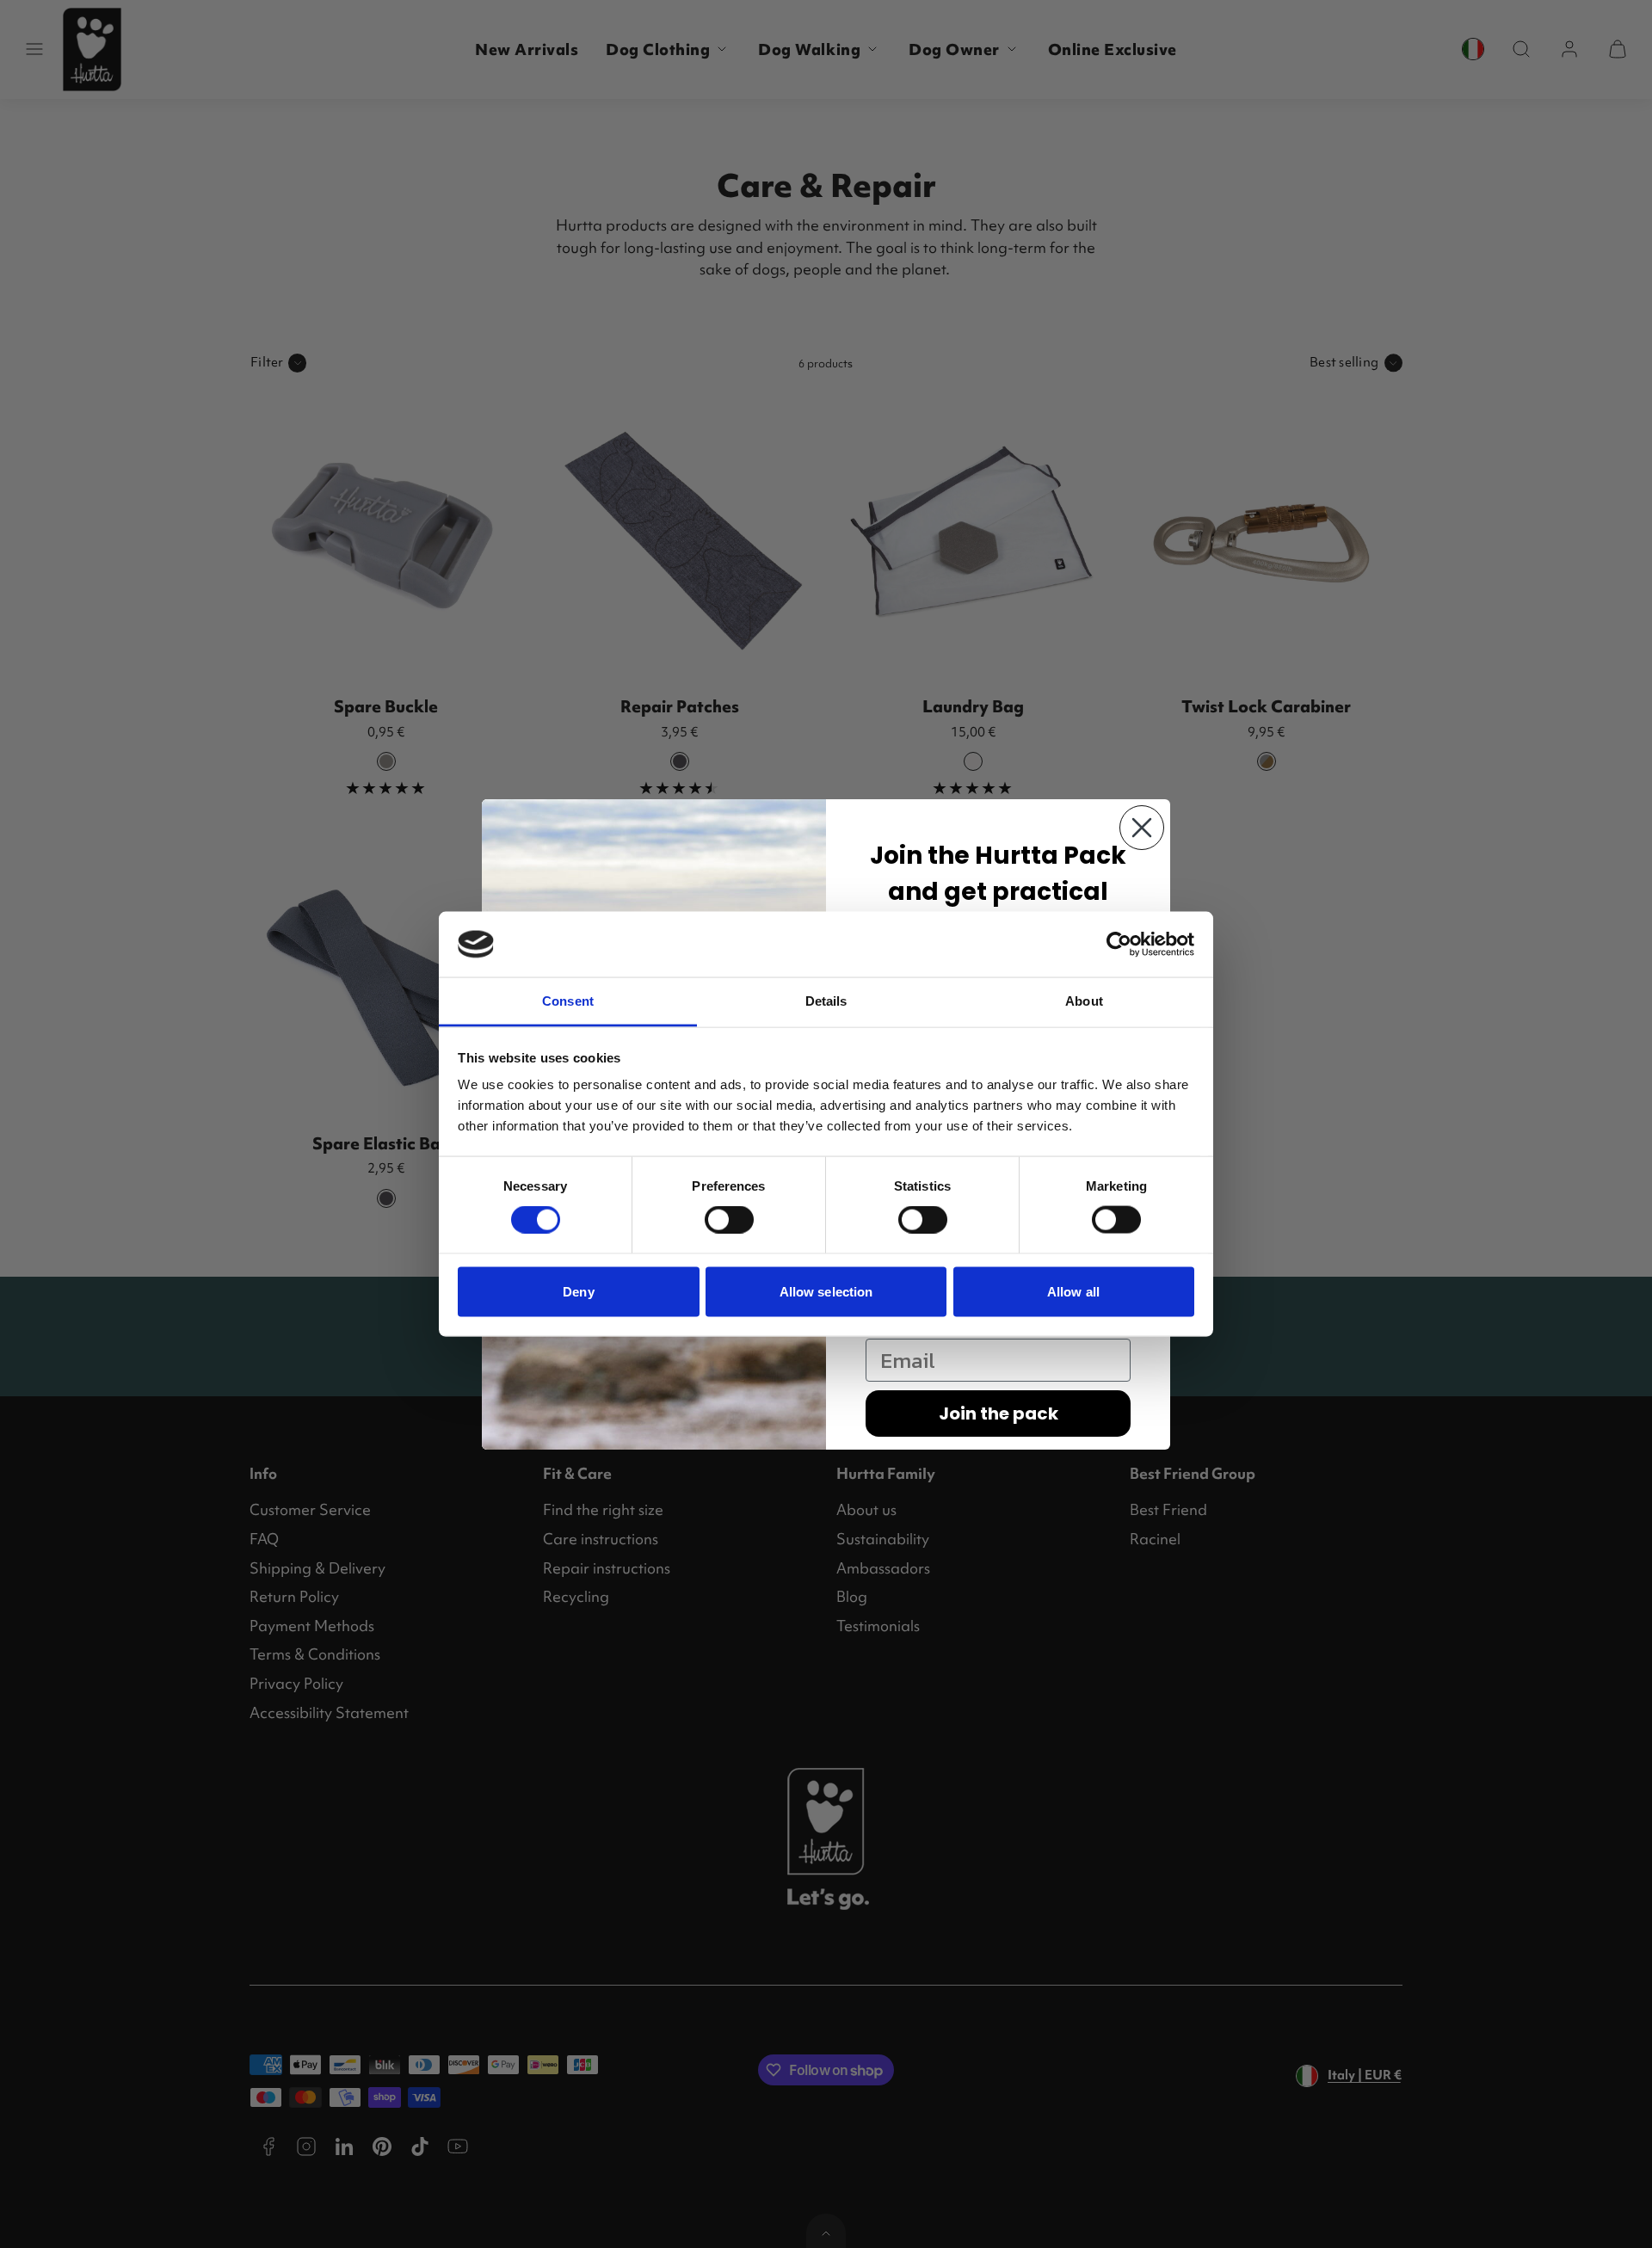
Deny (578, 1291)
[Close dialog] (1142, 828)
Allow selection (826, 1291)
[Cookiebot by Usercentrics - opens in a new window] (1119, 944)
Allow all (1073, 1291)
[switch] (729, 1220)
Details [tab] (826, 1001)
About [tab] (1084, 1001)
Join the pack (999, 1413)
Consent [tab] (568, 1001)
